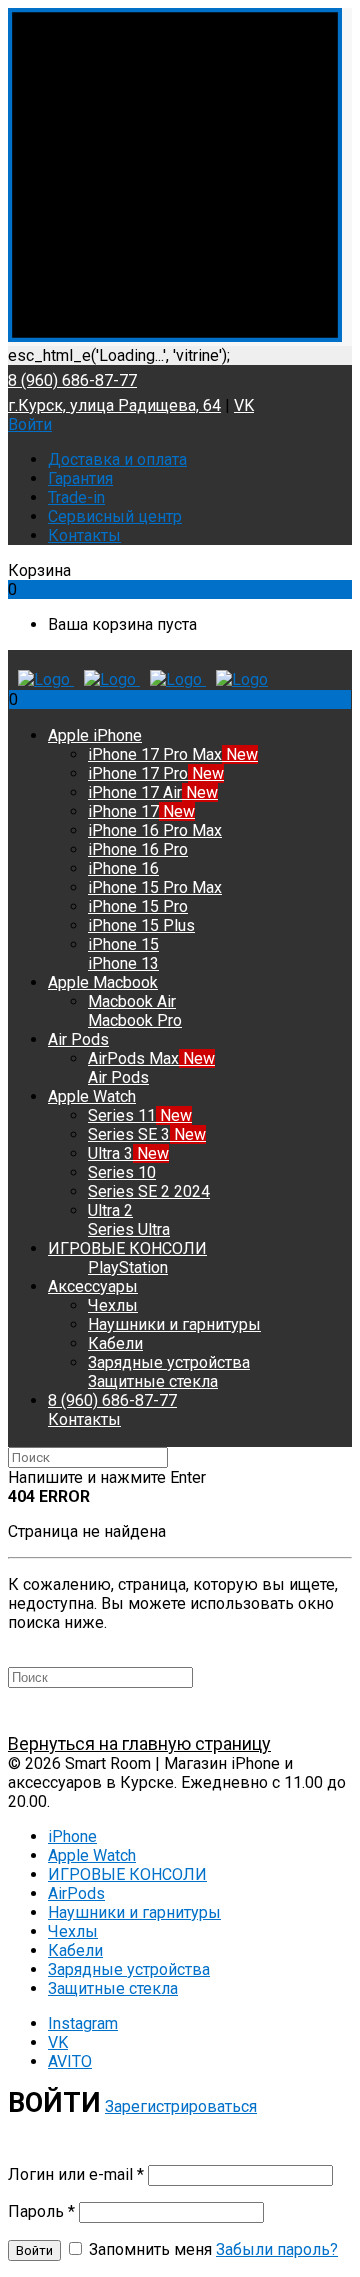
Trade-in (76, 497)
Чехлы (73, 1931)
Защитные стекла (113, 1988)
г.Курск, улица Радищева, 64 (114, 405)
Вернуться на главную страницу (139, 1743)
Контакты (84, 535)
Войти (30, 424)
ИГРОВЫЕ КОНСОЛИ (127, 1874)
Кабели (75, 1950)
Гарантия (80, 478)
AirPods (76, 1893)
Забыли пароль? (277, 2249)
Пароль (41, 2211)
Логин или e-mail (76, 2174)
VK (244, 405)
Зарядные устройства (129, 1969)
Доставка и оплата (117, 459)
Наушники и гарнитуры (134, 1912)
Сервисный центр (115, 516)
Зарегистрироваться (181, 2106)
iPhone (72, 1836)
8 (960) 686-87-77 (72, 380)
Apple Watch (92, 1855)
